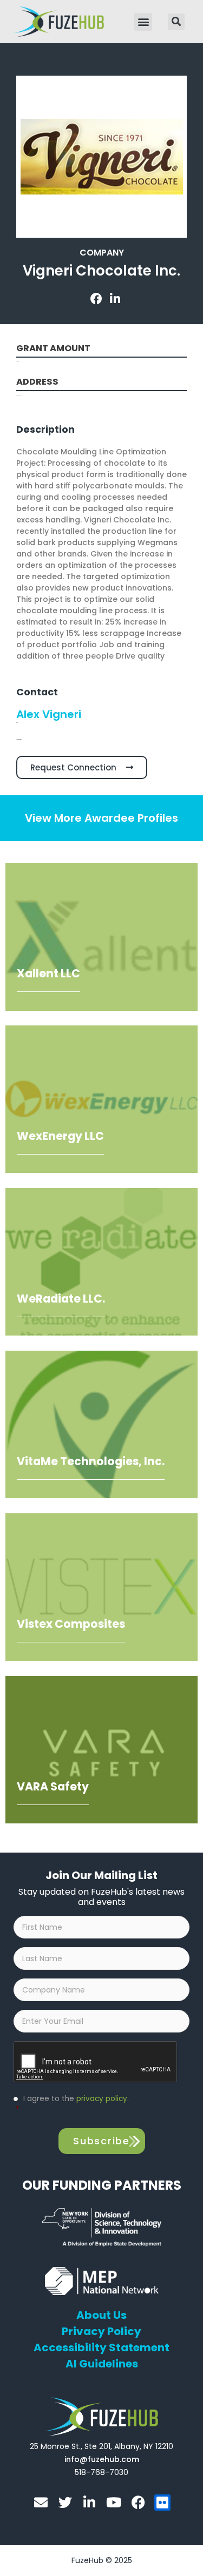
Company (102, 253)
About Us (101, 2315)
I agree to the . (72, 2104)
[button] (143, 22)
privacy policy (102, 2099)
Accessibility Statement (101, 2347)
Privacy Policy (101, 2331)
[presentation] (96, 2062)
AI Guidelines (102, 2364)
